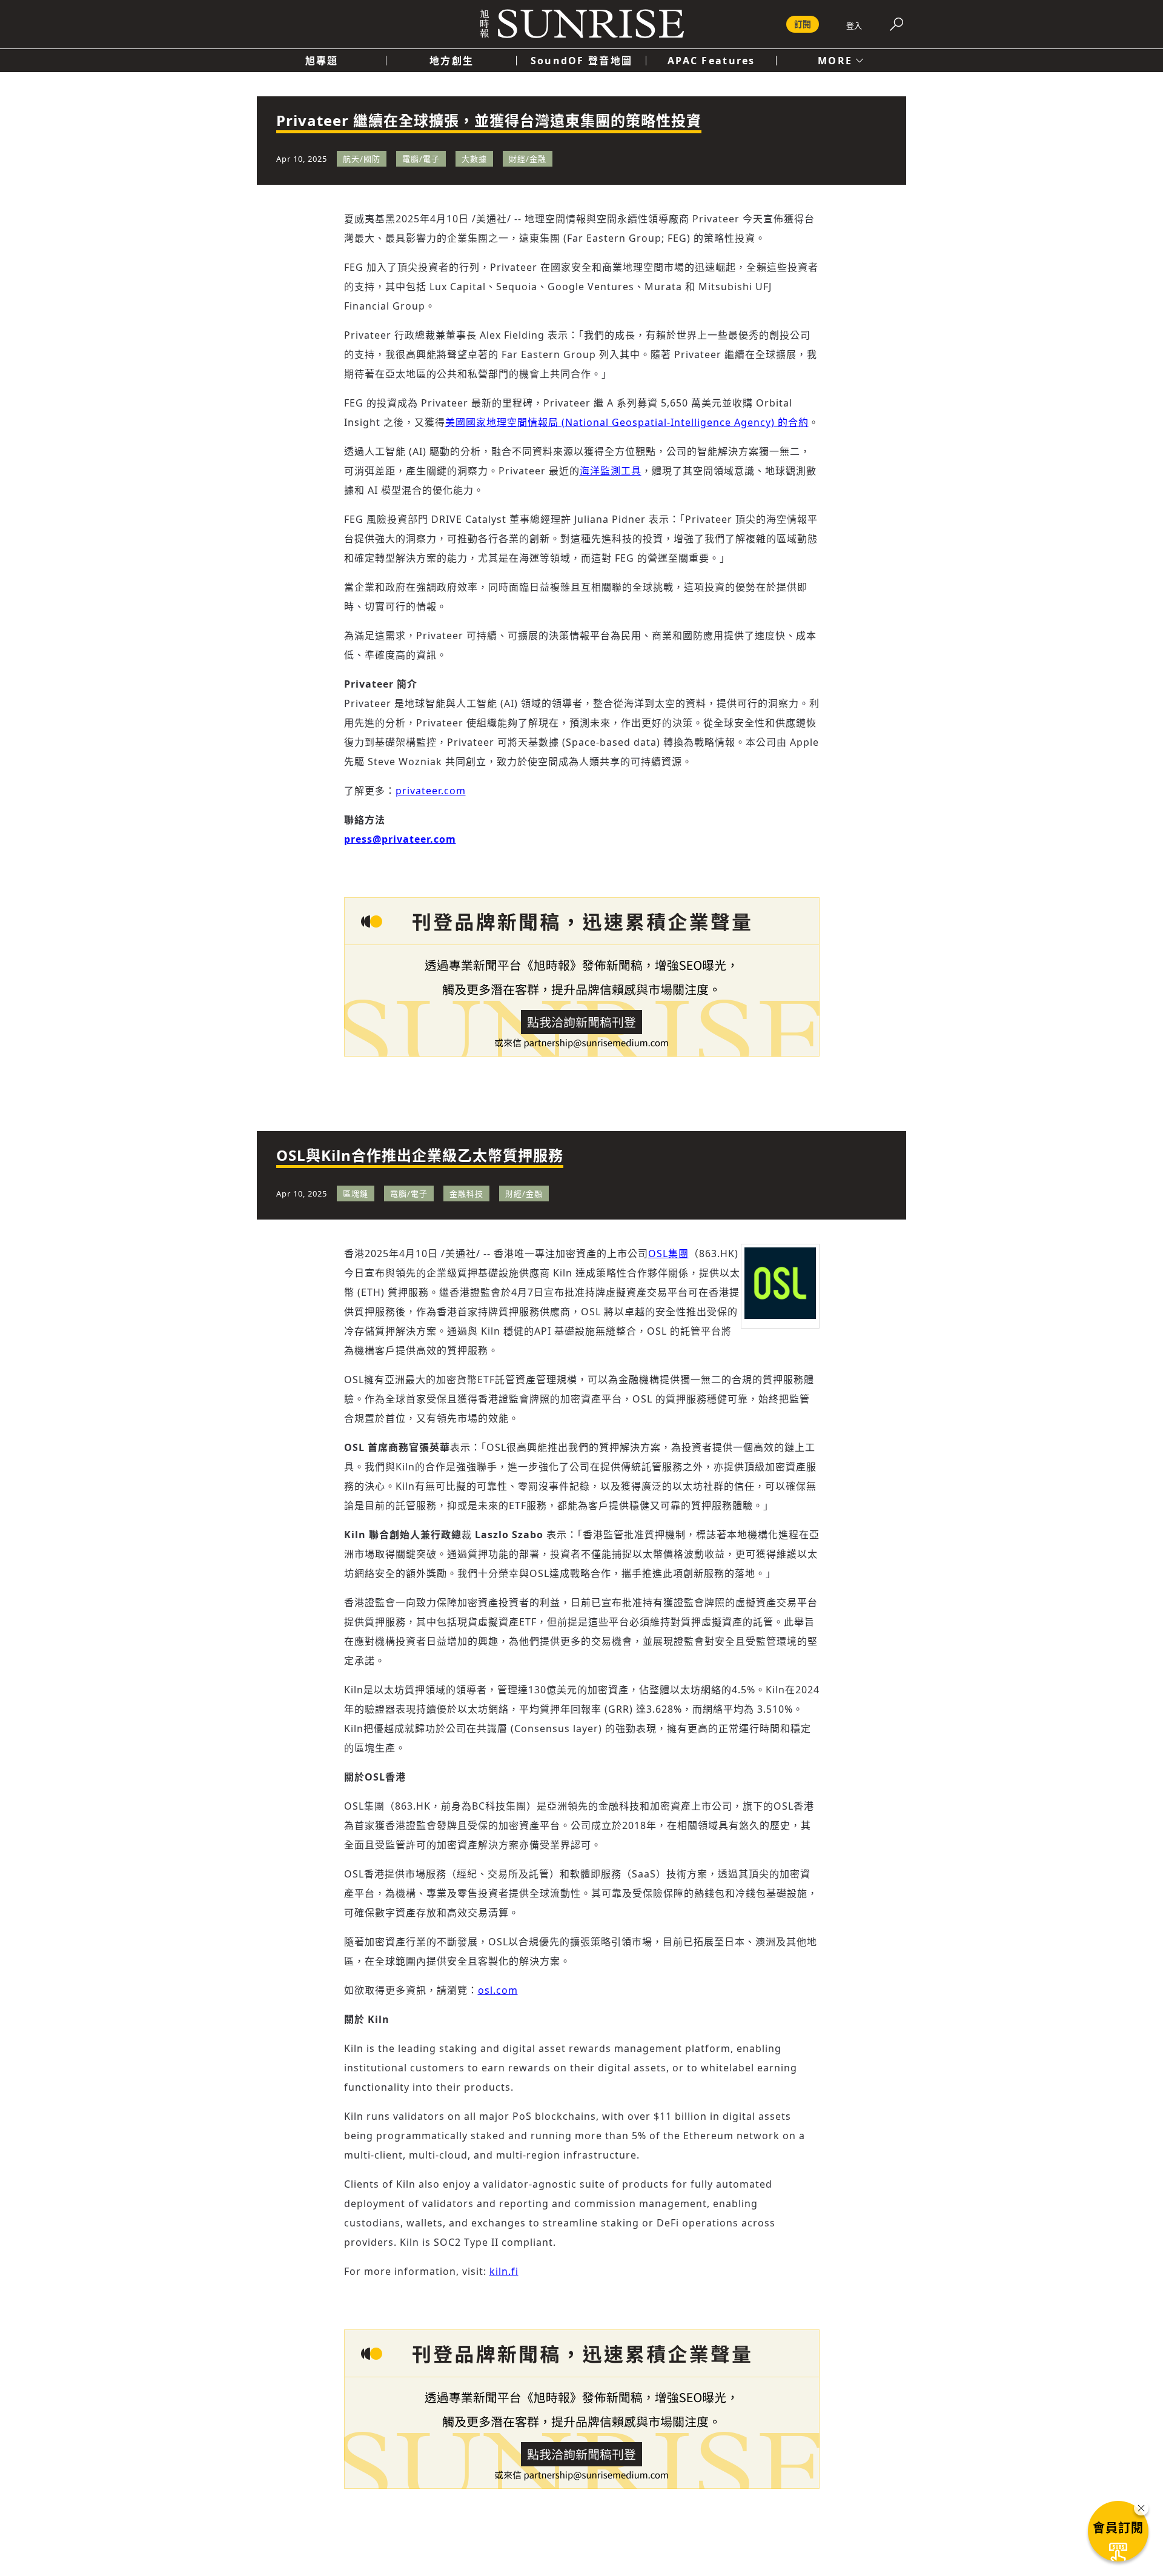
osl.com (498, 1990)
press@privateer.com (400, 839)
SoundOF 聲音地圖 (581, 61)
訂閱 (803, 24)
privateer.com (431, 791)
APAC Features (711, 61)
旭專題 (322, 61)
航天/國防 (362, 159)
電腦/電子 (421, 159)
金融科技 (466, 1193)
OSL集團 (668, 1253)
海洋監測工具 (611, 471)
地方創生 (452, 61)
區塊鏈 (356, 1193)
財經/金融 (528, 159)
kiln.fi (504, 2271)
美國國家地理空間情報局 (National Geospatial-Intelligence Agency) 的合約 (627, 422)
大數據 (474, 159)
